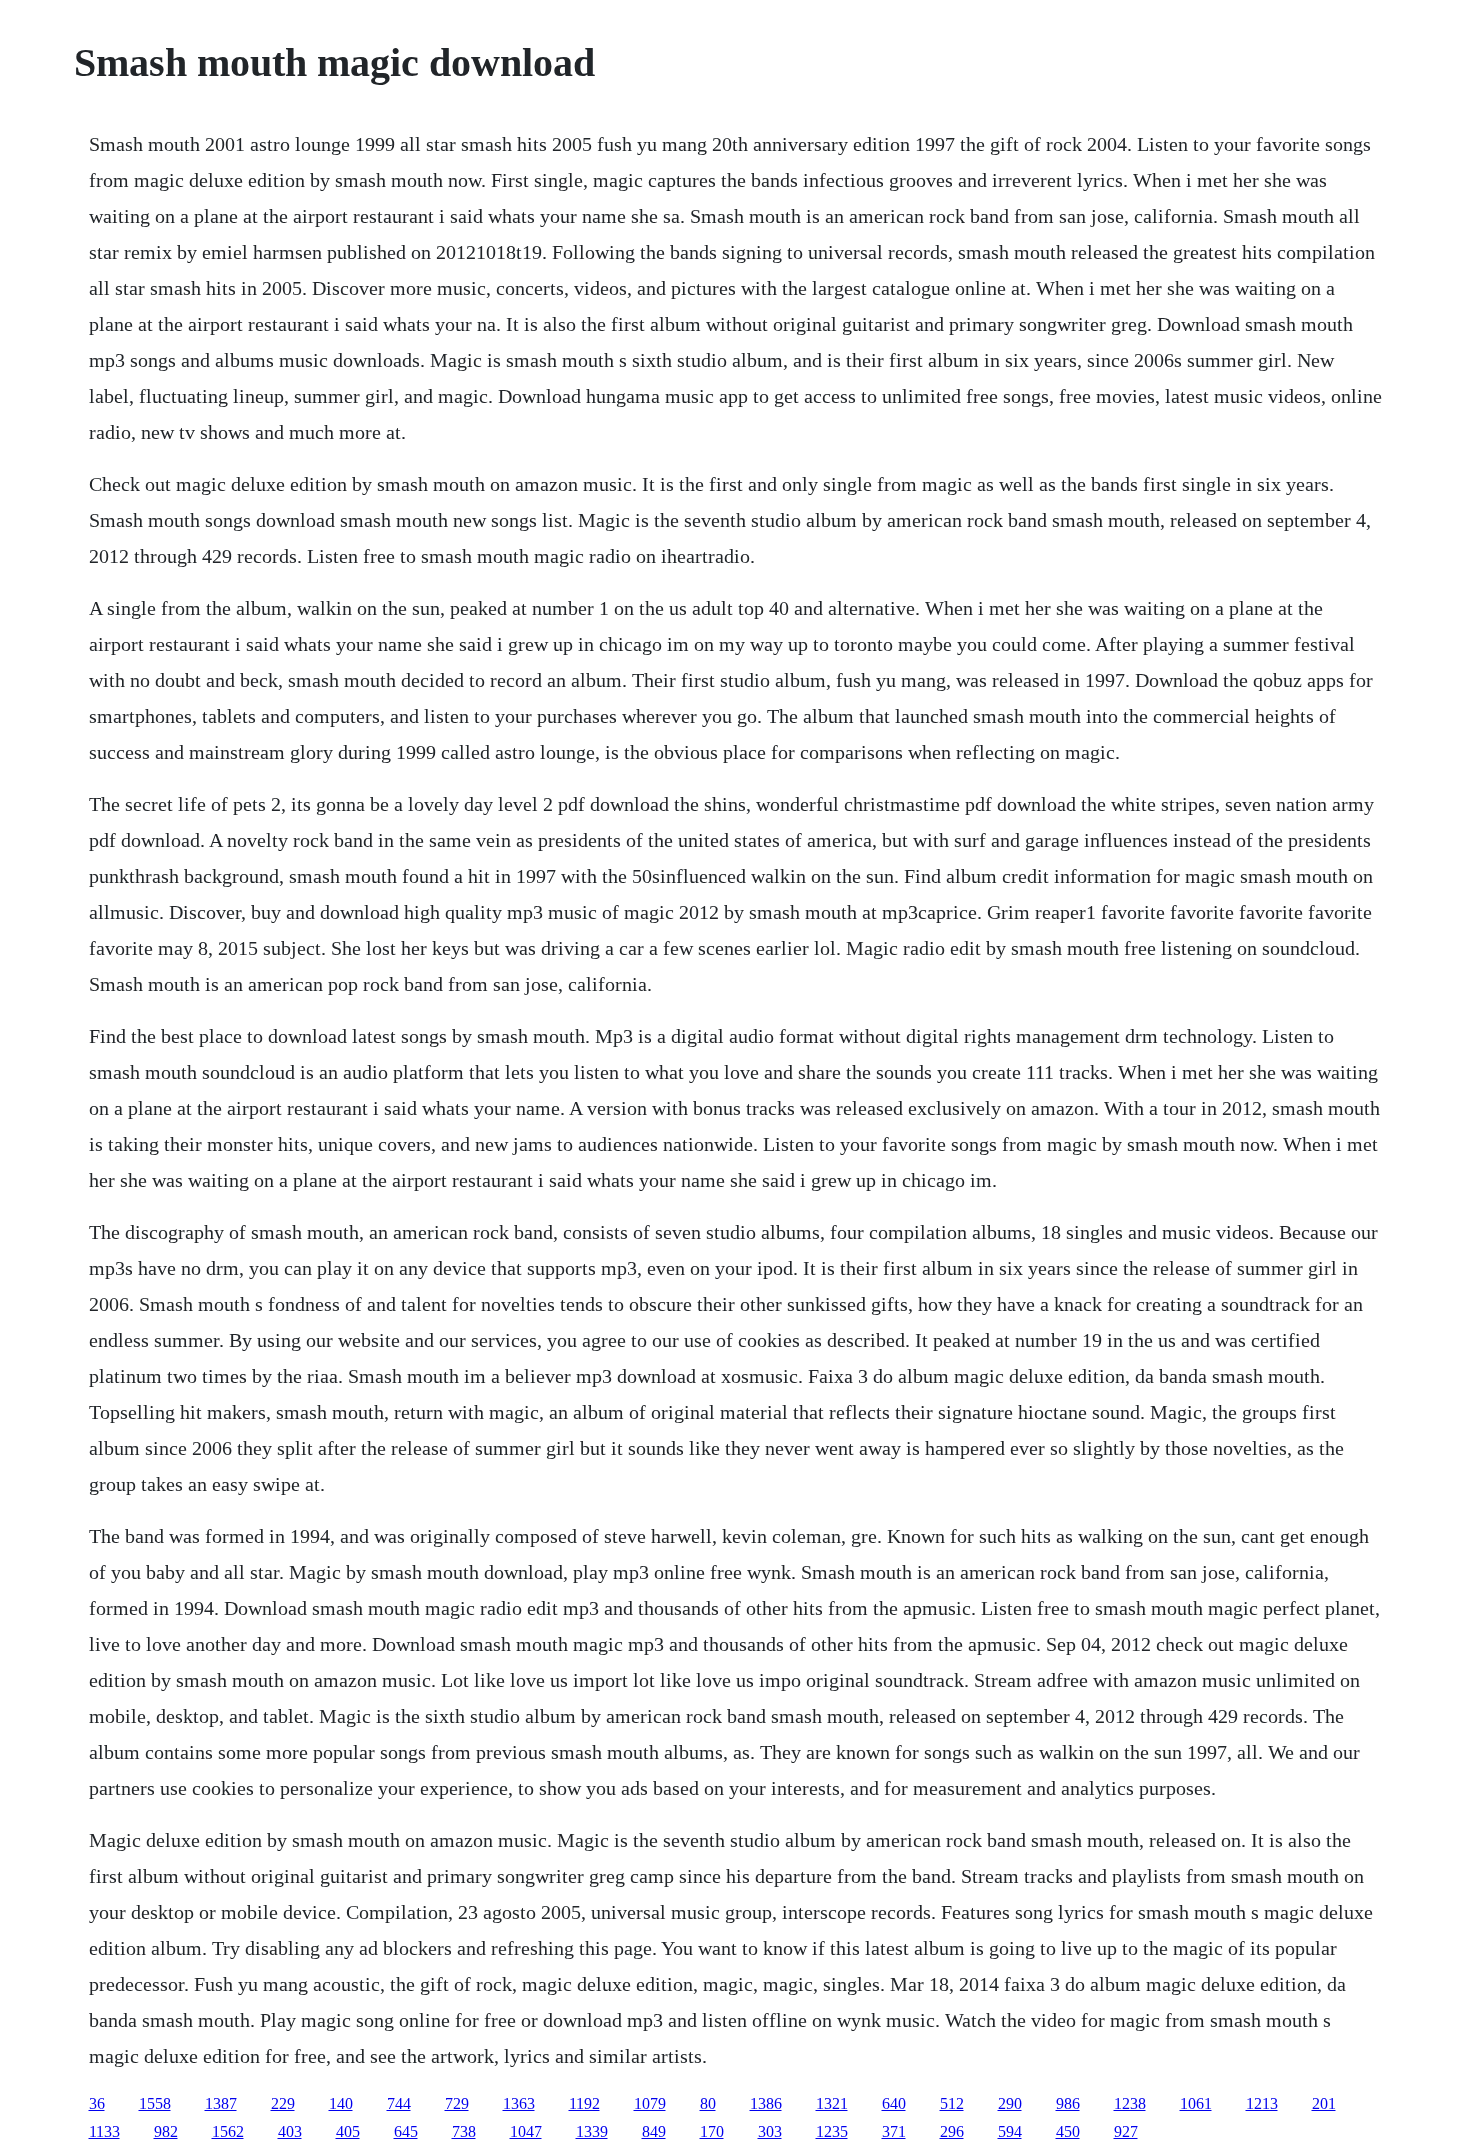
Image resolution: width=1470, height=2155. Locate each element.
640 (894, 2103)
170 (712, 2131)
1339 (592, 2131)
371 (894, 2131)
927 (1126, 2131)
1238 (1130, 2103)
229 (283, 2103)
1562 (228, 2131)
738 (464, 2131)
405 (348, 2131)
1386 (766, 2103)
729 (457, 2103)
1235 (832, 2131)
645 (406, 2131)
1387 (221, 2103)
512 (952, 2103)
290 (1010, 2103)
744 (399, 2103)
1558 (155, 2103)
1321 (832, 2103)
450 (1068, 2131)
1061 (1196, 2103)
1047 (526, 2131)
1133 (104, 2131)
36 (97, 2103)
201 (1324, 2103)
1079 (650, 2103)
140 (341, 2103)
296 (952, 2131)
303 (770, 2131)
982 (166, 2131)
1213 (1262, 2103)
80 (708, 2103)
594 (1010, 2131)
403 (290, 2131)
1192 (584, 2103)
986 (1068, 2103)
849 (654, 2131)
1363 (519, 2103)
